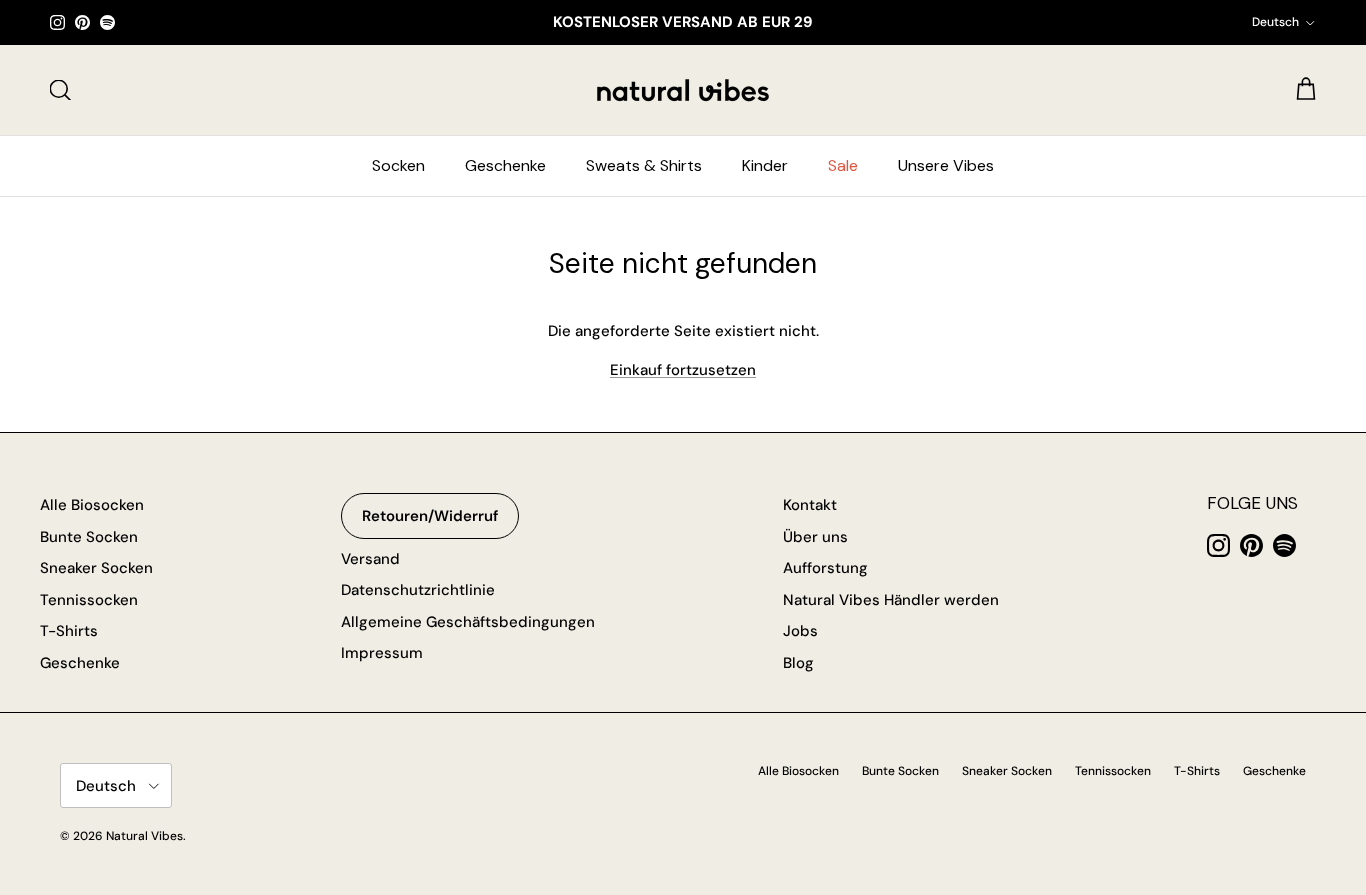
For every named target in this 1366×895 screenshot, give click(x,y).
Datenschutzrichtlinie (418, 590)
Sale (843, 165)
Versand (370, 559)
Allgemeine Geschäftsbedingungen (468, 622)
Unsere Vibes (946, 165)
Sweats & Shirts (644, 165)
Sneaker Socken (96, 568)
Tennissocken (89, 600)
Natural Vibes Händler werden (891, 600)
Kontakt (810, 505)
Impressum (382, 653)
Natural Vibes (144, 836)
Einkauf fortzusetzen (683, 370)
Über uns (815, 537)
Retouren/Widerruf (430, 516)
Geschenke (505, 165)
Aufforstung (825, 568)
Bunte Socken (89, 537)
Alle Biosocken (92, 505)
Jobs (800, 631)
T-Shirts (69, 631)
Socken (398, 165)
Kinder (765, 165)
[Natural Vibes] (683, 90)
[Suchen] (60, 90)
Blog (798, 663)
